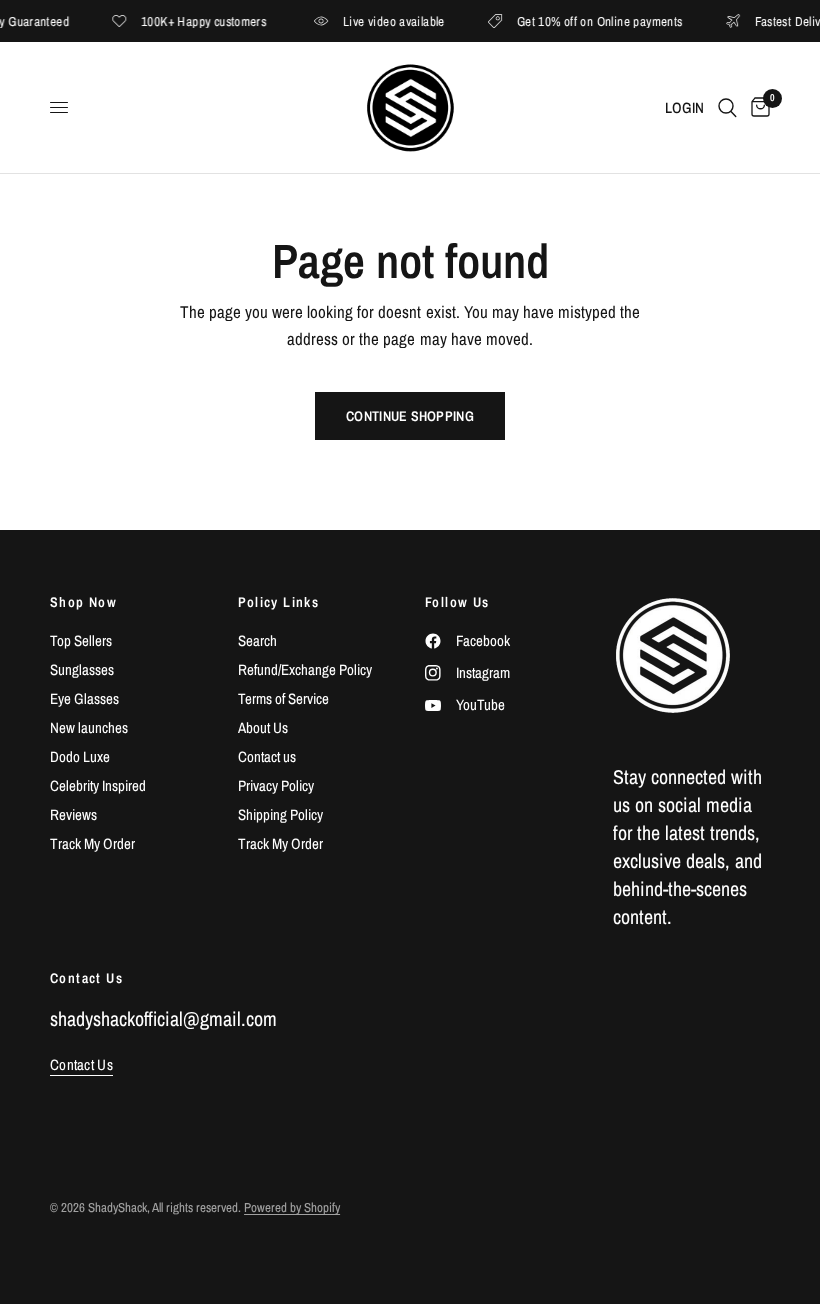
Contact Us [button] (81, 1064)
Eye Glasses (84, 698)
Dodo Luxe (80, 756)
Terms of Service (283, 698)
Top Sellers (81, 640)
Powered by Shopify (292, 1207)
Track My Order (92, 843)
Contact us (267, 756)
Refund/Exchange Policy (305, 669)
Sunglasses (82, 669)
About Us (263, 727)
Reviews (73, 814)
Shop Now (83, 602)
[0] (757, 107)
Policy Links (279, 602)
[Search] (727, 107)
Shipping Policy (280, 814)
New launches (89, 727)
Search (257, 640)
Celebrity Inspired (98, 785)
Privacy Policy (276, 785)
